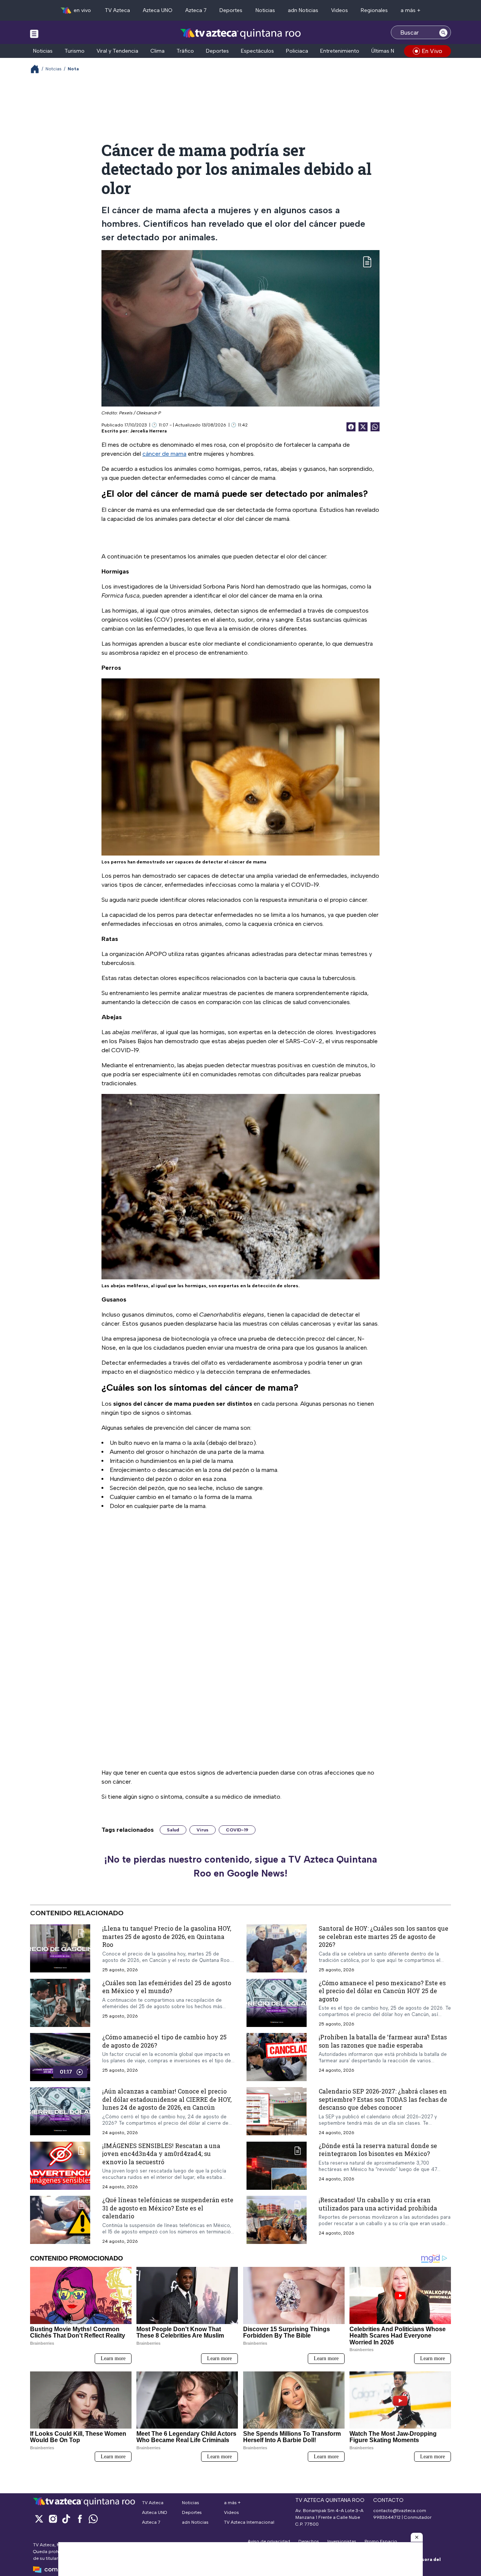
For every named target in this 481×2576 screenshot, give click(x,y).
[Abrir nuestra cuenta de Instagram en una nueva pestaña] (53, 2519)
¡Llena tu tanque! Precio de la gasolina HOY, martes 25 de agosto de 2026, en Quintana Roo (167, 1936)
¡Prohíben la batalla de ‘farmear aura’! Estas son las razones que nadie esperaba (383, 2041)
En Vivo (432, 51)
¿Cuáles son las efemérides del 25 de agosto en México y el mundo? (167, 1987)
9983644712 (387, 2517)
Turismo (75, 51)
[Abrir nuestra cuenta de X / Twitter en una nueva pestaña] (39, 2519)
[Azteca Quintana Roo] (241, 33)
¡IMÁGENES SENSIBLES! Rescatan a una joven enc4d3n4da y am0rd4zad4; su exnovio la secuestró (161, 2154)
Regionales (374, 10)
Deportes (231, 10)
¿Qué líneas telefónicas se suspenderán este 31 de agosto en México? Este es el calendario (168, 2208)
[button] (417, 2537)
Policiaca (297, 51)
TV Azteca (117, 10)
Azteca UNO (158, 10)
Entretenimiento (340, 51)
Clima (157, 51)
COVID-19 (237, 1830)
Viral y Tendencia (117, 51)
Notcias (54, 69)
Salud (173, 1830)
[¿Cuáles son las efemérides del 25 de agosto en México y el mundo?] (60, 2003)
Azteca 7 (196, 10)
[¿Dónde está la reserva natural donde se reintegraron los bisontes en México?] (277, 2166)
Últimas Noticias (391, 51)
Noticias (265, 10)
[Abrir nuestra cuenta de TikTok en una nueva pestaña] (66, 2519)
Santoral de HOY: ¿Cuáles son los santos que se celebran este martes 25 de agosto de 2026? (383, 1936)
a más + (411, 10)
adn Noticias (303, 10)
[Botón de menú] (34, 33)
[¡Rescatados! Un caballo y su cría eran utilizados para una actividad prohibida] (277, 2220)
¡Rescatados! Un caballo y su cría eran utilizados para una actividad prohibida (378, 2204)
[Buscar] (443, 32)
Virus (203, 1830)
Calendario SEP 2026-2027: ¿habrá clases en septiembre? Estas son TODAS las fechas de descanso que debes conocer (383, 2099)
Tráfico (185, 51)
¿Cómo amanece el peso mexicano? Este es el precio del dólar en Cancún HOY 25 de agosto (382, 1990)
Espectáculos (257, 51)
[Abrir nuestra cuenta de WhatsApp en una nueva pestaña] (93, 2519)
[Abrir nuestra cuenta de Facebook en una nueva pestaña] (80, 2519)
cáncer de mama (164, 454)
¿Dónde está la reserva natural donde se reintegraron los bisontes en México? (378, 2150)
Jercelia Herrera (148, 431)
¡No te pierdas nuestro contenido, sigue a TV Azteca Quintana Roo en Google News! (240, 1866)
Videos (340, 10)
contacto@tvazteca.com (400, 2511)
